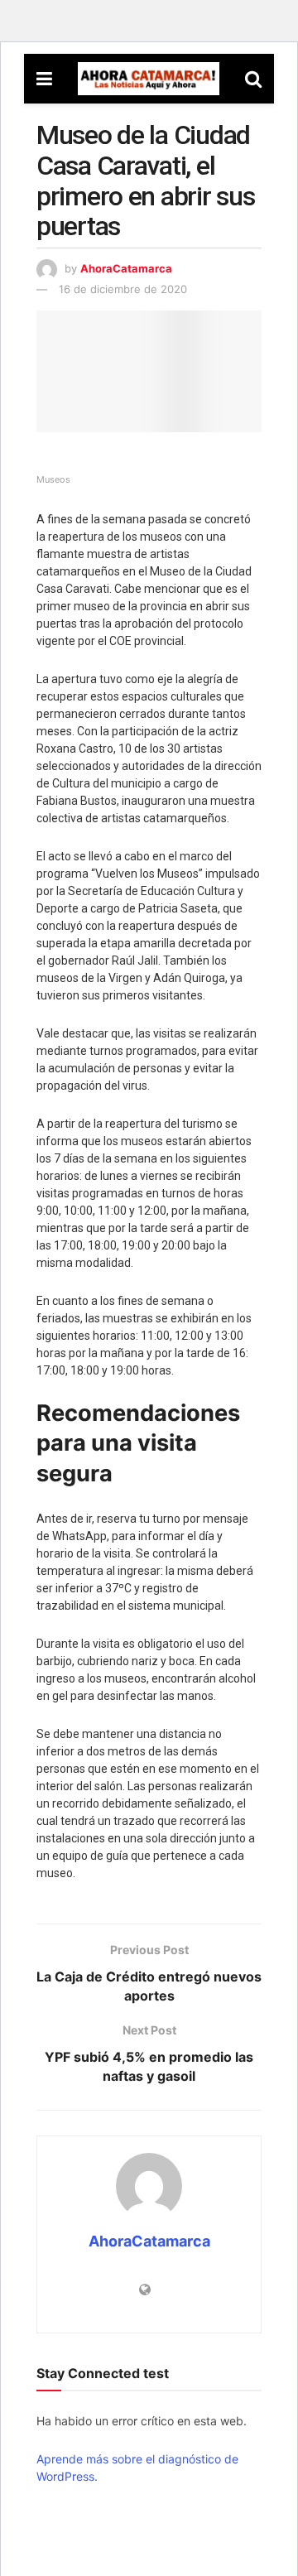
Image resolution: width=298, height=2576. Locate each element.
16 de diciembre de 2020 (123, 289)
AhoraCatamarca (126, 268)
